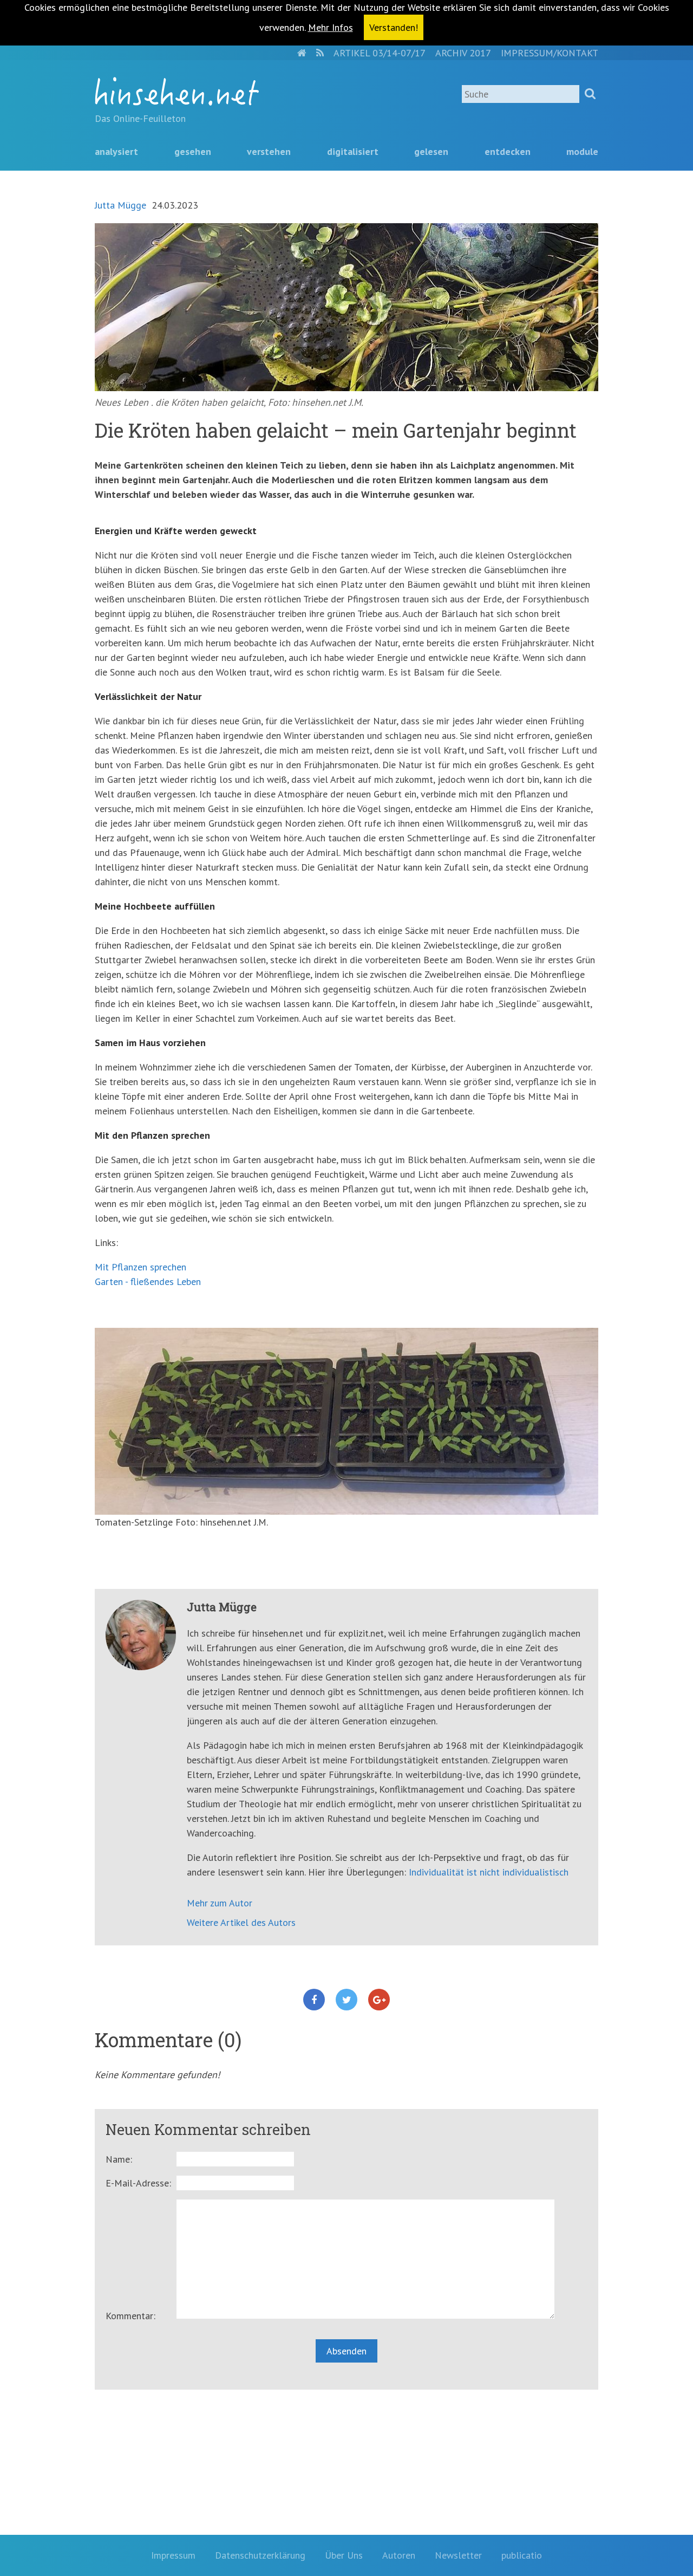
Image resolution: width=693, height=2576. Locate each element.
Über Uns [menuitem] (344, 2555)
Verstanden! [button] (394, 27)
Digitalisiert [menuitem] (353, 151)
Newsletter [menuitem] (458, 2555)
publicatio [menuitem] (522, 2555)
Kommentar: (130, 2316)
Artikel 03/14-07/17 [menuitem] (380, 53)
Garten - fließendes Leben (148, 1281)
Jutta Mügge (120, 205)
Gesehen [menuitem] (193, 151)
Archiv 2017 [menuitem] (463, 53)
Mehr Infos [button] (331, 27)
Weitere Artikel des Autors (241, 1922)
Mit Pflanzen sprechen (140, 1267)
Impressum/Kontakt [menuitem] (550, 53)
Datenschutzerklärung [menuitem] (260, 2555)
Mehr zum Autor (220, 1903)
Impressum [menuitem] (173, 2555)
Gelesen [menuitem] (431, 151)
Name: (119, 2159)
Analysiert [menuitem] (116, 151)
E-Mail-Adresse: (138, 2183)
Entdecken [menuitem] (508, 151)
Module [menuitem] (582, 151)
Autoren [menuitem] (399, 2555)
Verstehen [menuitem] (269, 151)
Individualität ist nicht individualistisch (489, 1872)
